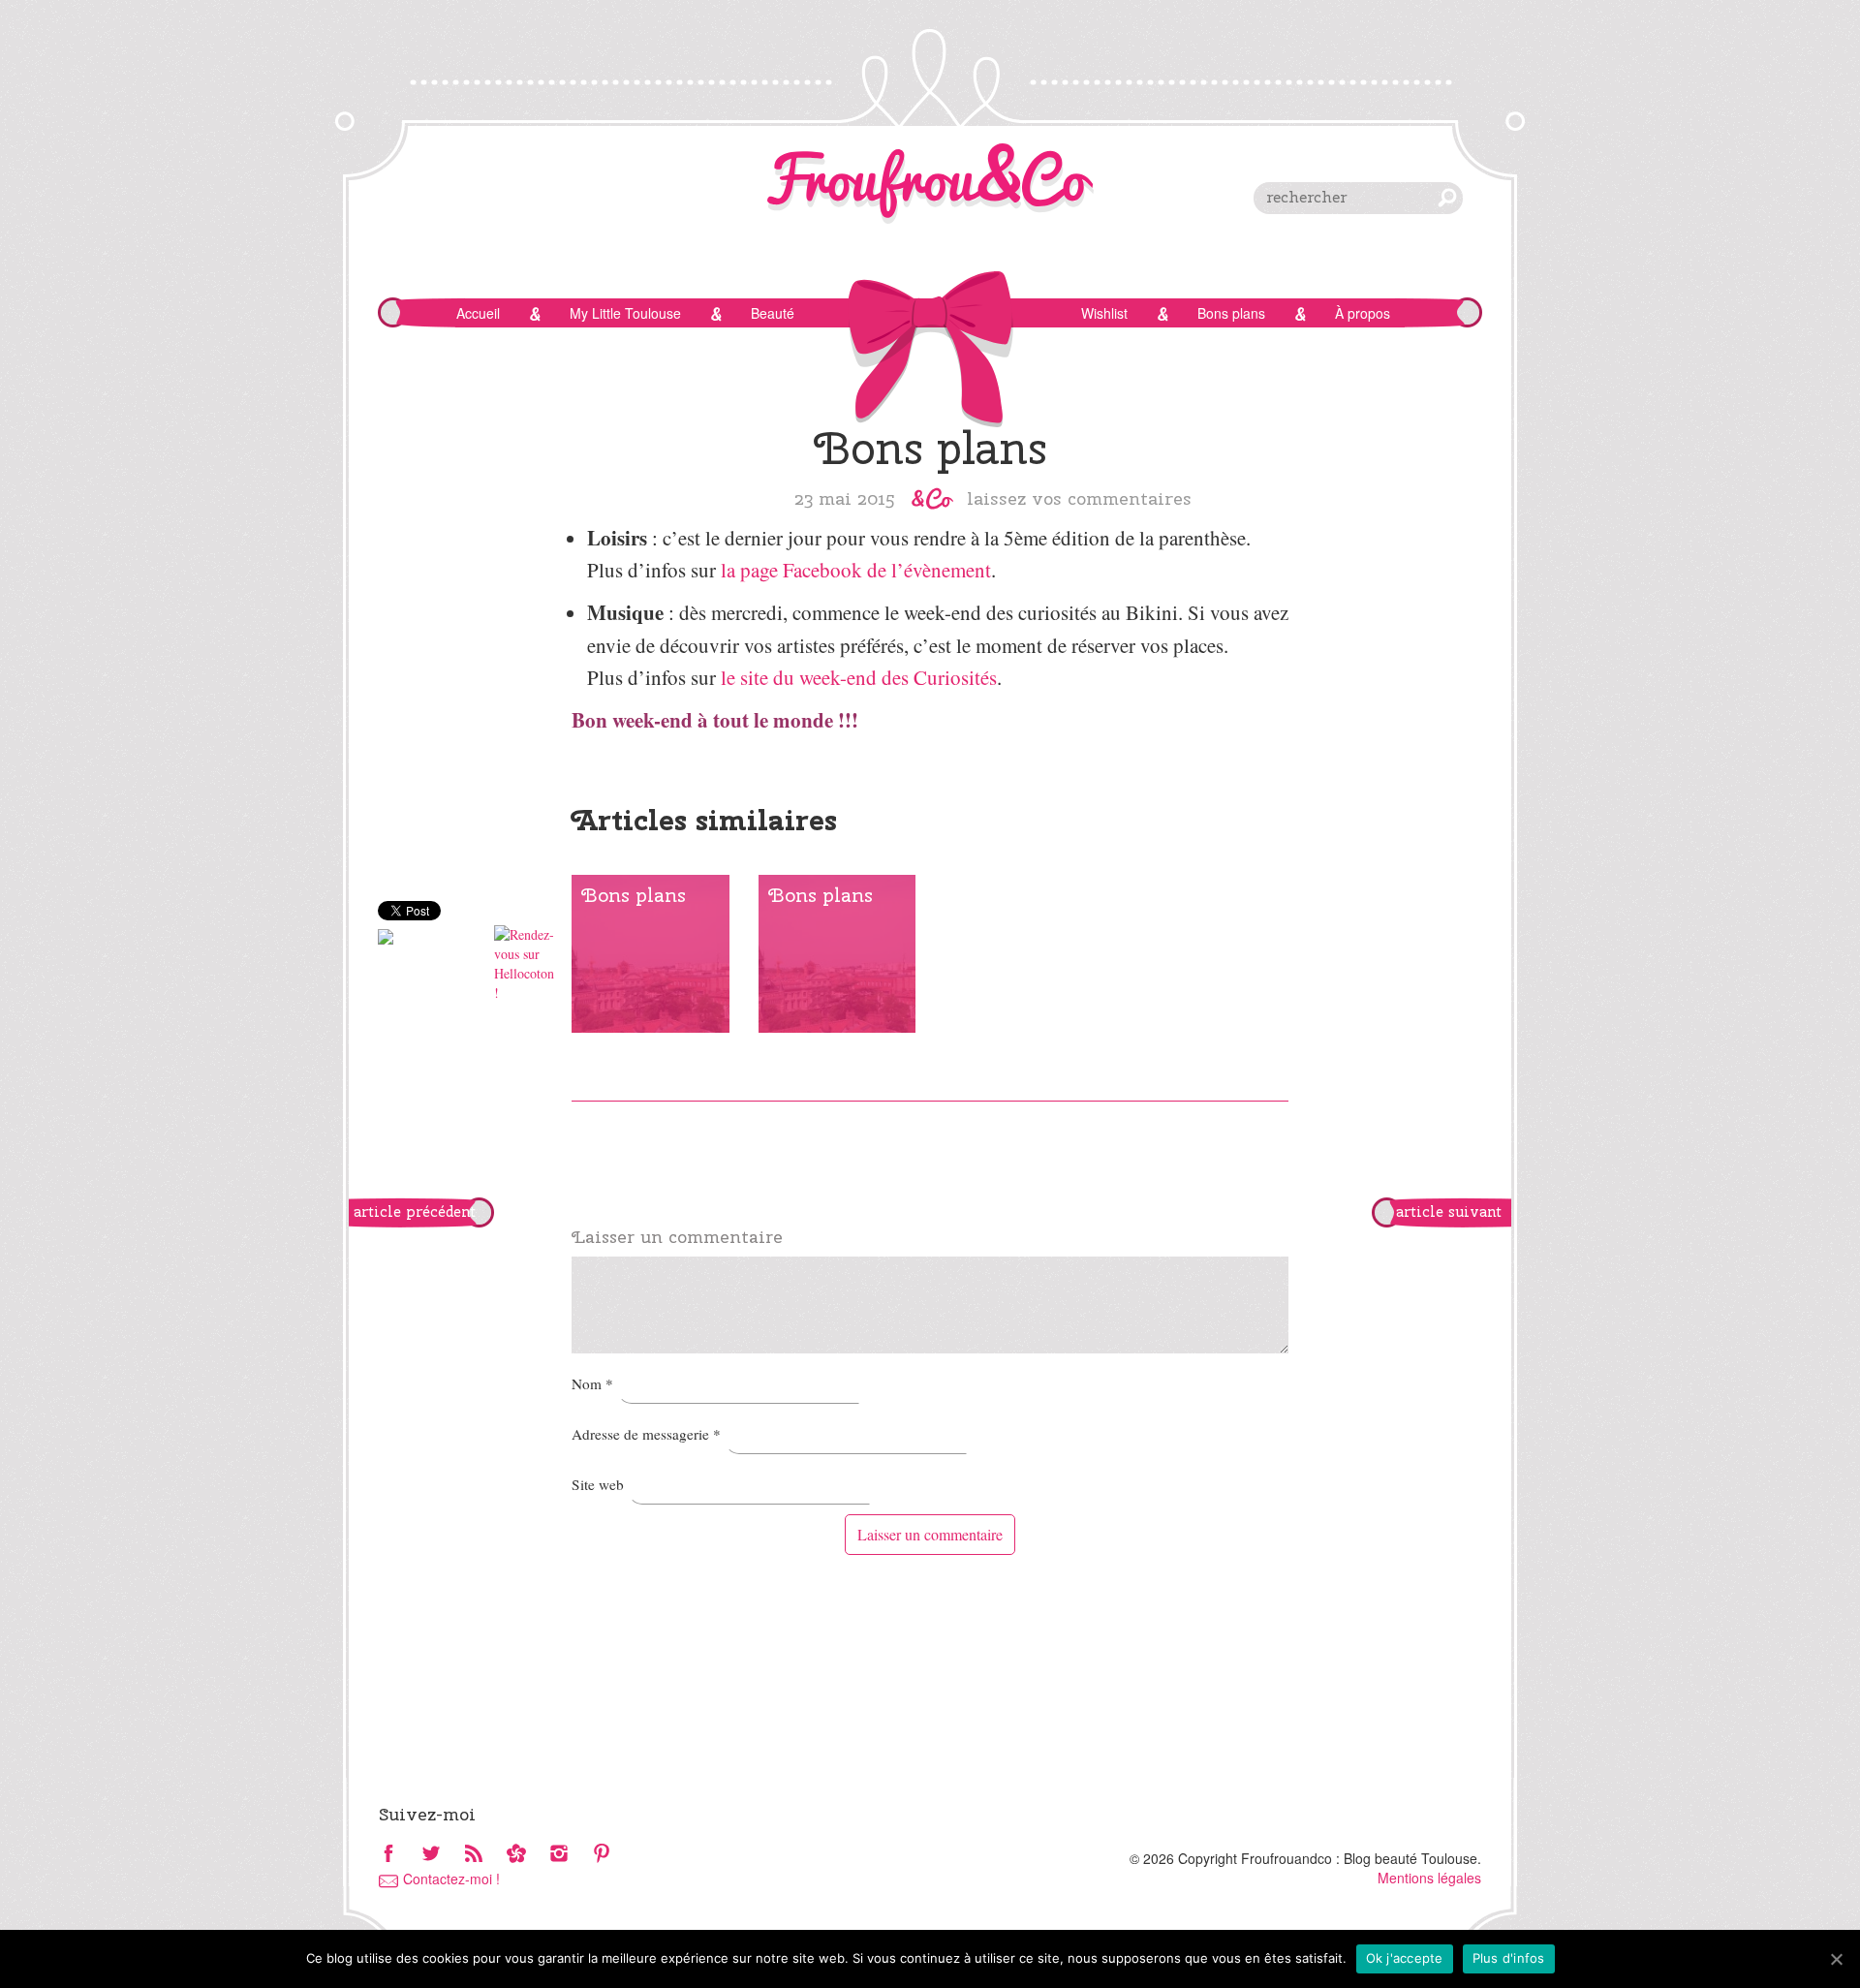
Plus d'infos (1509, 1958)
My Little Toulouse (625, 313)
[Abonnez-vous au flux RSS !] (474, 1855)
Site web (598, 1484)
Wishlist (1104, 313)
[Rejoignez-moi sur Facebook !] (388, 1855)
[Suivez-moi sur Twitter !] (431, 1855)
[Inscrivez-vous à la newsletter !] (516, 1855)
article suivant (1449, 1212)
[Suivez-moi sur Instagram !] (559, 1855)
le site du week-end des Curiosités (859, 677)
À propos (1363, 313)
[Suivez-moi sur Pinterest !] (602, 1855)
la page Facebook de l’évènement (856, 570)
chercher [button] (1447, 198)
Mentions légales (1429, 1878)
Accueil (478, 313)
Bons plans (1231, 313)
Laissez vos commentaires (1079, 498)
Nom (592, 1383)
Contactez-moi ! (451, 1879)
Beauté (773, 313)
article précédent (415, 1212)
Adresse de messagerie (646, 1434)
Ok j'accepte (1405, 1958)
